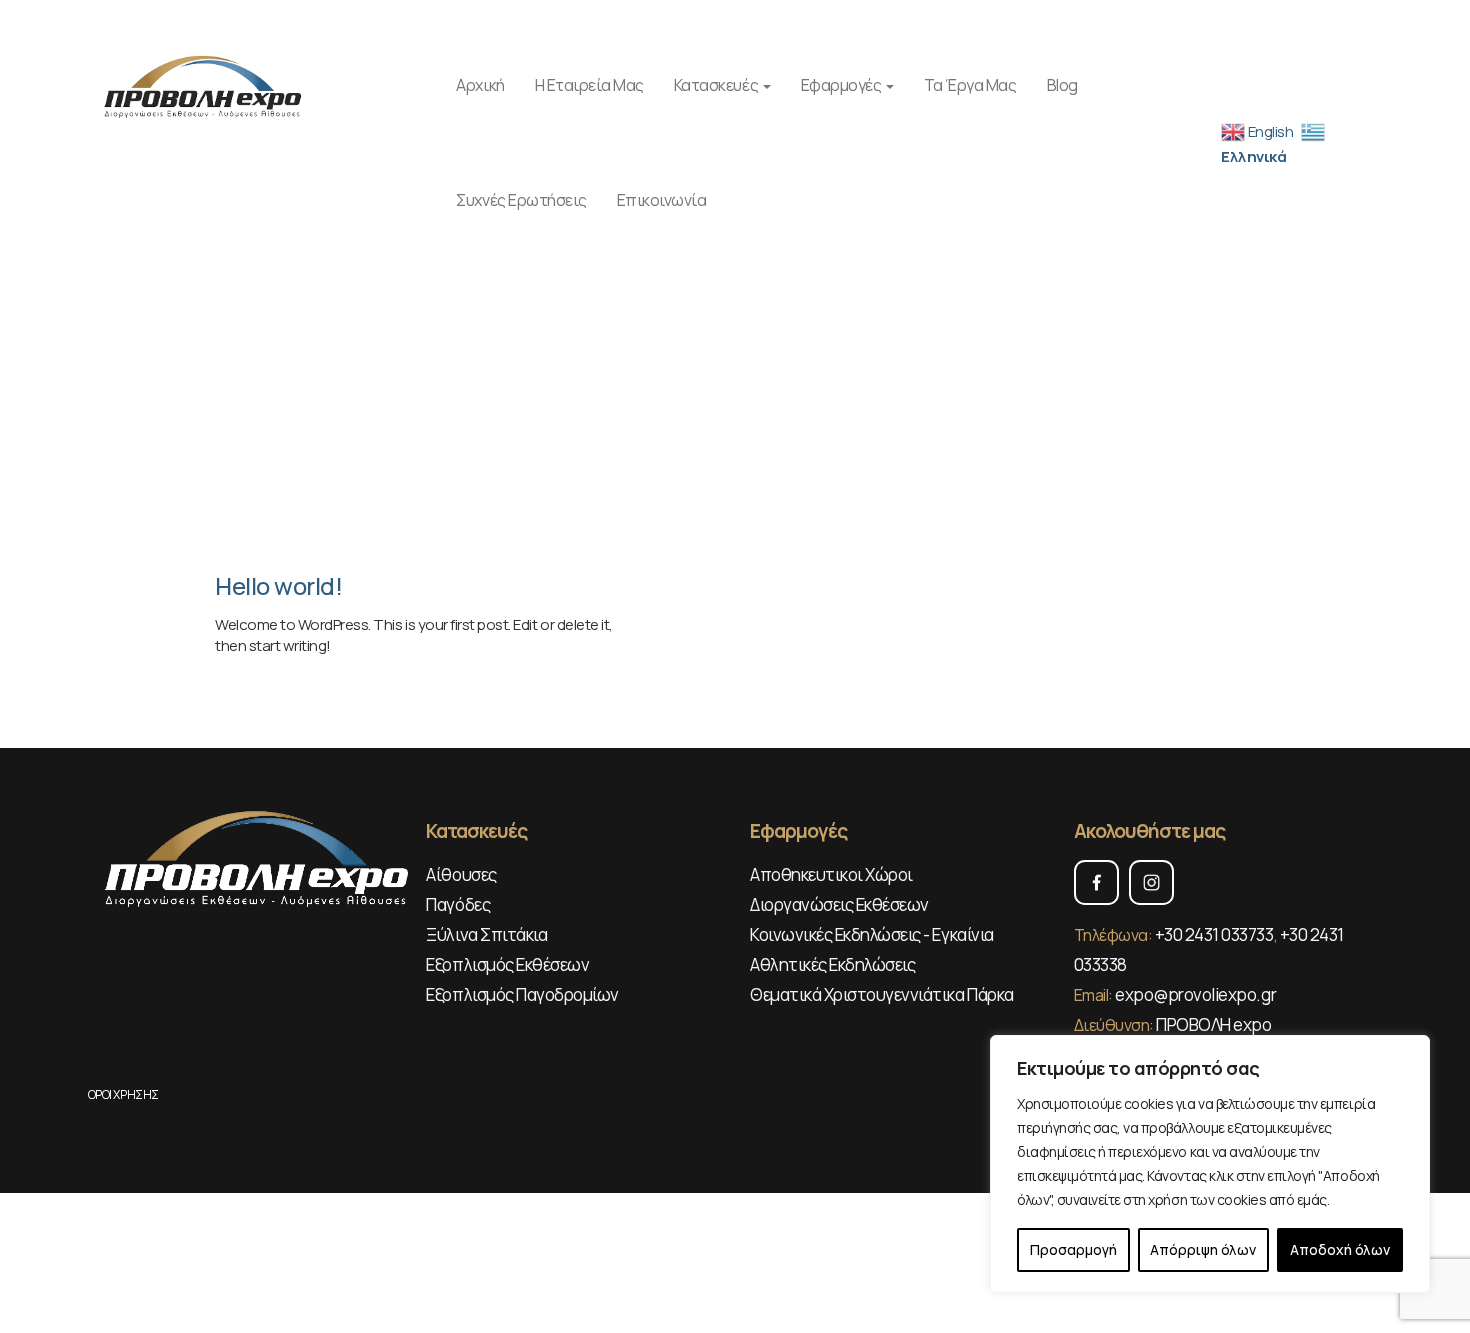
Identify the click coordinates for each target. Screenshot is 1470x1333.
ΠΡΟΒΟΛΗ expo (1213, 1024)
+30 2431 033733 (1214, 934)
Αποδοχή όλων (1340, 1249)
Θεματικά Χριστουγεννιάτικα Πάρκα (882, 994)
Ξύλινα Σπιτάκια (486, 934)
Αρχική (480, 85)
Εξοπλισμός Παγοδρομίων (522, 994)
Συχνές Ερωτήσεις (521, 200)
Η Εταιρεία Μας (589, 85)
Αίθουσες (461, 874)
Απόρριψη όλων (1203, 1249)
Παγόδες (458, 904)
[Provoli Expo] (204, 84)
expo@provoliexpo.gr (1195, 994)
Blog (1062, 85)
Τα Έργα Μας (970, 85)
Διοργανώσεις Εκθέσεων (839, 904)
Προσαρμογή (1073, 1249)
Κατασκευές (717, 85)
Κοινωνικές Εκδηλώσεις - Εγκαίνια (872, 934)
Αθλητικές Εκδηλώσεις (832, 964)
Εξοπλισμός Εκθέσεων (507, 964)
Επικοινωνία (662, 200)
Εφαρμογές (842, 85)
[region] (1210, 1164)
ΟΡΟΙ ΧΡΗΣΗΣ (123, 1094)
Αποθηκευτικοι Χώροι (831, 874)
